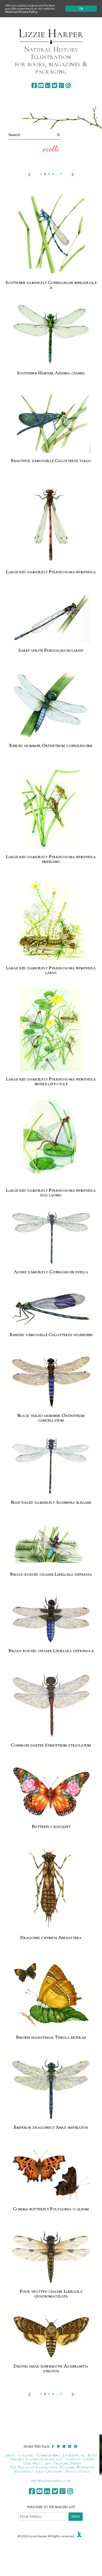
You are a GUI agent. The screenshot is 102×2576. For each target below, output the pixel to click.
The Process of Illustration (33, 2467)
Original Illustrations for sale (36, 2459)
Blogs (93, 2455)
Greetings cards (37, 2463)
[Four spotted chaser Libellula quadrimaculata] (51, 2257)
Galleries (26, 2455)
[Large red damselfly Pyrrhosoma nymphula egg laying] (51, 1142)
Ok (81, 9)
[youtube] (41, 85)
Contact (73, 2459)
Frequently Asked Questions (39, 2471)
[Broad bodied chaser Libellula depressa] (51, 1545)
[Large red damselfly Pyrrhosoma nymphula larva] (51, 919)
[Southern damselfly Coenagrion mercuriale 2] (51, 234)
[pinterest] (61, 85)
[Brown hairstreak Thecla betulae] (51, 1994)
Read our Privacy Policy (21, 12)
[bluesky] (55, 85)
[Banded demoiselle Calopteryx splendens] (51, 1310)
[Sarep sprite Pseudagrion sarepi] (51, 618)
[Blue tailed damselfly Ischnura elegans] (51, 1466)
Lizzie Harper (51, 33)
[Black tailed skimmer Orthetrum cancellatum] (51, 1382)
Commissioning (48, 2455)
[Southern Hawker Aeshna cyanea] (51, 335)
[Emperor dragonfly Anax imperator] (51, 2089)
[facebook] (34, 85)
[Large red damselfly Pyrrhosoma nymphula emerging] (51, 808)
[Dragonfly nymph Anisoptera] (51, 1889)
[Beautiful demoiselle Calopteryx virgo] (51, 424)
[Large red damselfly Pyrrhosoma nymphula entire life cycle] (51, 1030)
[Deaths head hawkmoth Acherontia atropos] (51, 2336)
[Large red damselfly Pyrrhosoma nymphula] (51, 523)
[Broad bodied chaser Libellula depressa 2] (51, 1619)
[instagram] (68, 85)
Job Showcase (74, 2455)
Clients (89, 2459)
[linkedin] (48, 85)
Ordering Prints (67, 2463)
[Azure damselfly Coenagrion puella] (51, 1238)
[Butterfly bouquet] (51, 1793)
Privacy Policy (78, 2471)
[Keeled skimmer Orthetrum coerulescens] (51, 705)
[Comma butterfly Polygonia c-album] (51, 2175)
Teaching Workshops (77, 2467)
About (10, 2455)
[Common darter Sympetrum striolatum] (51, 1705)
